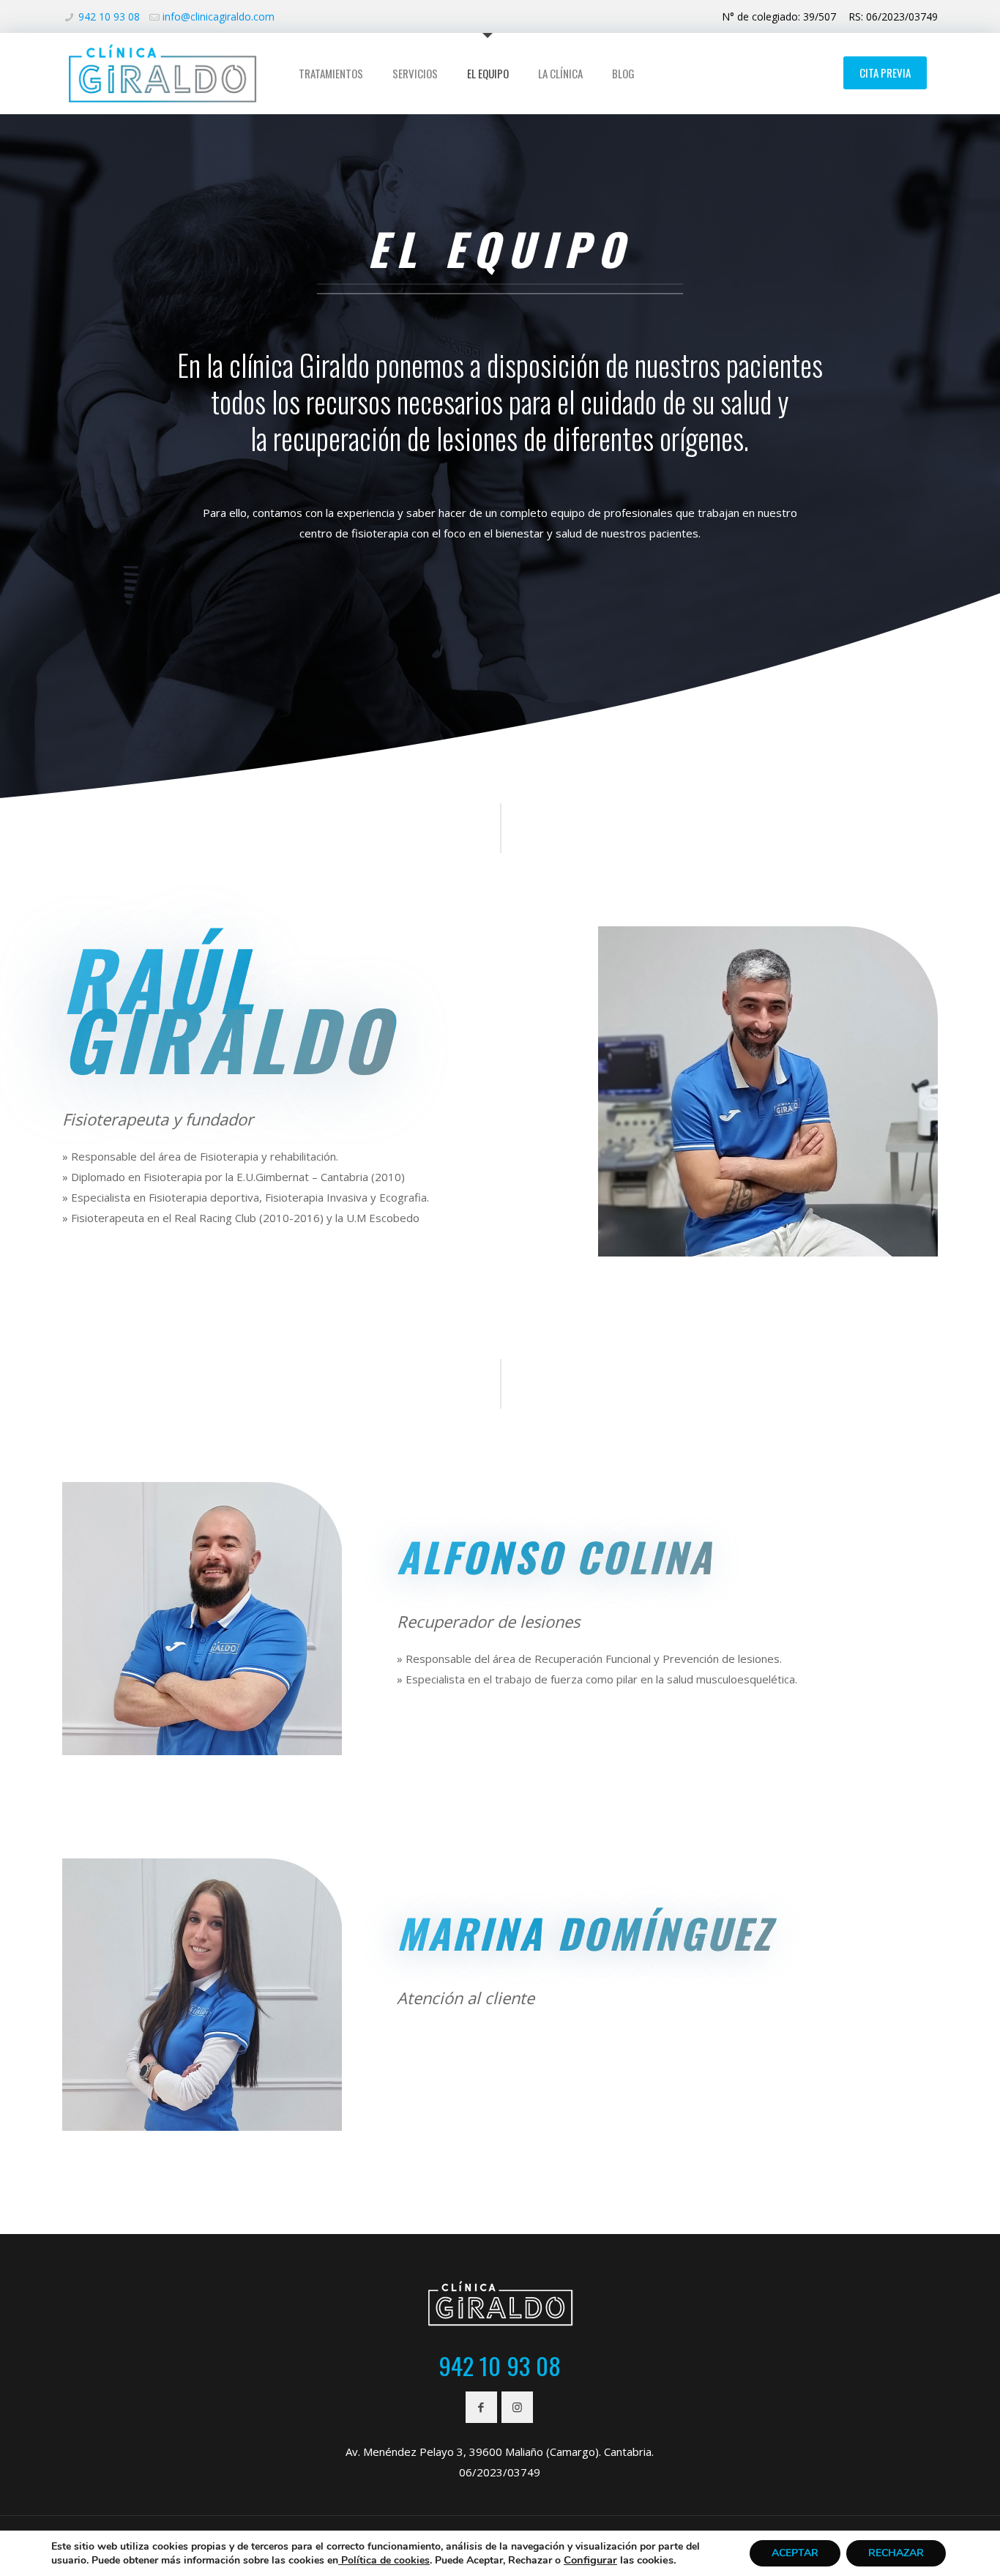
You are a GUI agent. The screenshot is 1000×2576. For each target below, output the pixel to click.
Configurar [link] (590, 2560)
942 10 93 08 (109, 16)
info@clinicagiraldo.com (219, 16)
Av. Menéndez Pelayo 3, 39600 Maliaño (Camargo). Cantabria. (500, 2452)
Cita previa (885, 72)
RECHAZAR (896, 2553)
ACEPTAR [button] (795, 2553)
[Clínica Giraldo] (162, 73)
